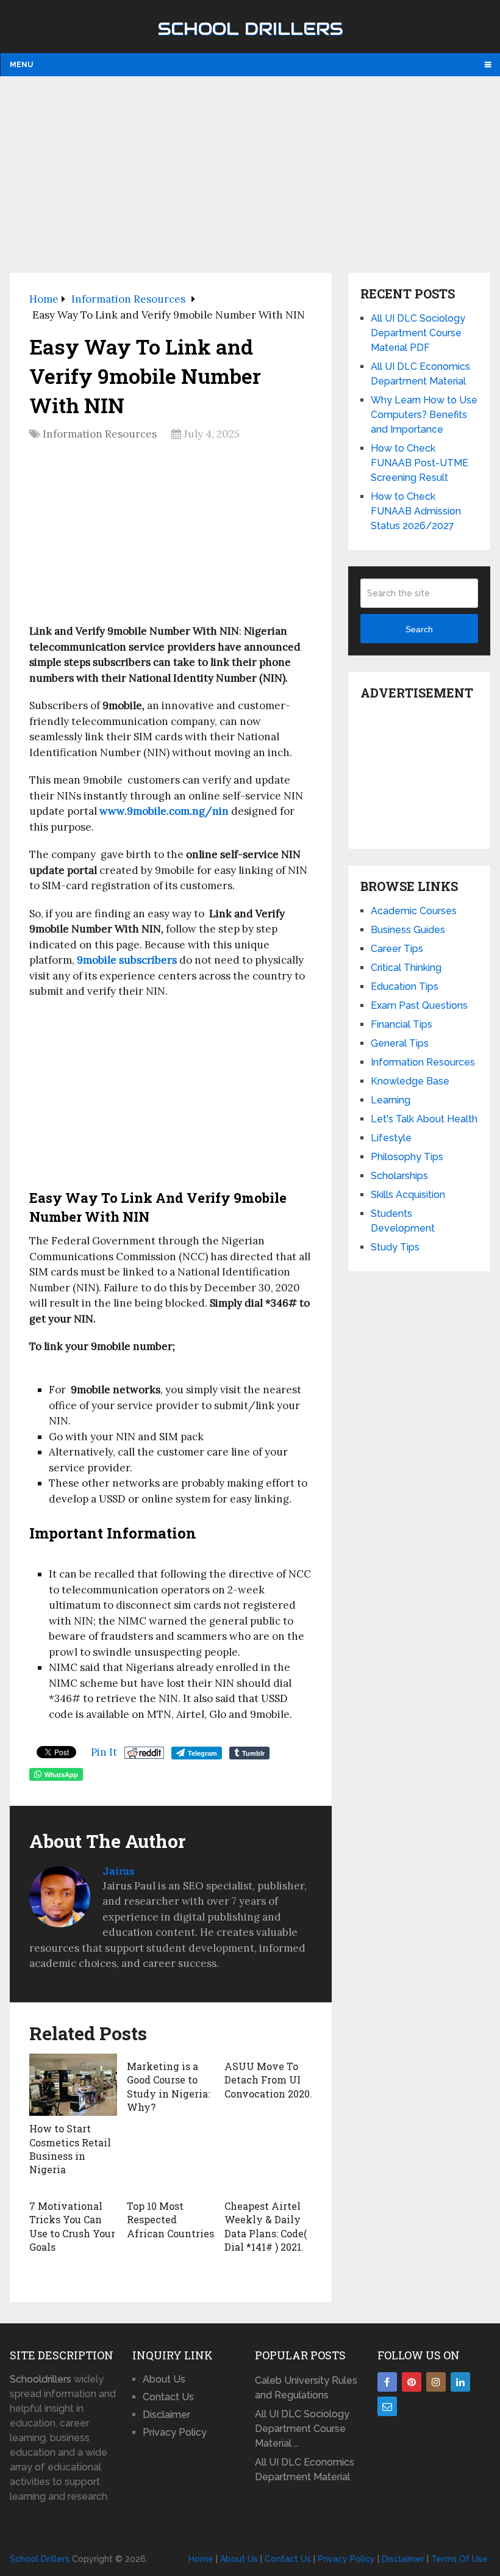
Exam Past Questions (419, 1005)
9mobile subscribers (127, 960)
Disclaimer (166, 2415)
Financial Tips (402, 1024)
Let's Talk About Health (424, 1119)
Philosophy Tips (407, 1157)
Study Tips (395, 1247)
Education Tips (405, 987)
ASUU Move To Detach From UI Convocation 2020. (268, 2080)
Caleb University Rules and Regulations (306, 2388)
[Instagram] (436, 2382)
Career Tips (397, 949)
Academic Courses (414, 911)
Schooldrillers (41, 2379)
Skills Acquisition (408, 1195)
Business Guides (408, 930)
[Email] (387, 2406)
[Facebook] (387, 2382)
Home (201, 2559)
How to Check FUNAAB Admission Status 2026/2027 (416, 511)
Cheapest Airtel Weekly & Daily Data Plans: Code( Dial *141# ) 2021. (266, 2226)
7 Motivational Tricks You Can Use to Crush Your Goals (72, 2226)
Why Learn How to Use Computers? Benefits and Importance (424, 415)
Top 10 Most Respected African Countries (170, 2220)
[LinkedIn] (460, 2382)
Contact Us (168, 2397)
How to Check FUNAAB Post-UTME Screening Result (420, 463)
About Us (164, 2379)
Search (419, 629)
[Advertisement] (250, 174)
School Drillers (250, 29)
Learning (391, 1100)
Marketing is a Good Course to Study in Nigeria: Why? (168, 2087)
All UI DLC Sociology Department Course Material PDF (418, 333)
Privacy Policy (175, 2432)
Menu (21, 65)
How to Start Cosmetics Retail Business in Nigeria (70, 2149)
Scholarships (399, 1176)
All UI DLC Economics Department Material (305, 2470)
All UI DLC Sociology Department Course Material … (302, 2429)
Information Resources (100, 434)
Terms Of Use (459, 2559)
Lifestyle (391, 1138)
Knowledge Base (410, 1081)
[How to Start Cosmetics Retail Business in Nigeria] (73, 2085)
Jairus (119, 1871)
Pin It (104, 1752)
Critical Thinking (406, 968)
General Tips (400, 1043)
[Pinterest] (412, 2382)
